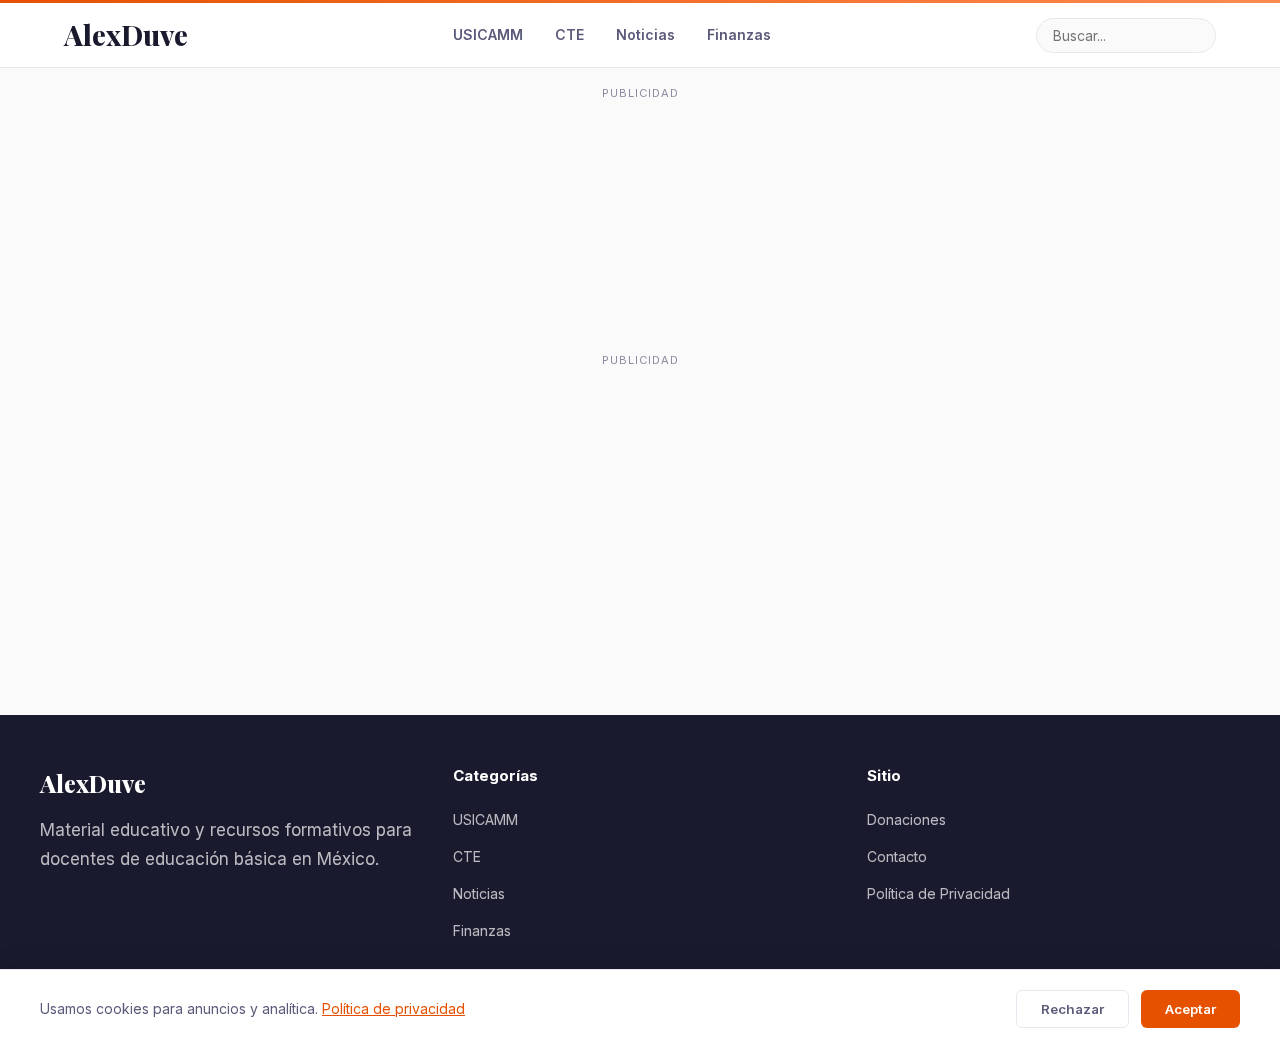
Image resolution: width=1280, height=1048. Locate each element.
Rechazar (1072, 1009)
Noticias (645, 34)
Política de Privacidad (938, 893)
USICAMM (488, 34)
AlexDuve (126, 34)
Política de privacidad (393, 1008)
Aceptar (1190, 1009)
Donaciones (906, 819)
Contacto (897, 856)
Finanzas (739, 34)
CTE (569, 34)
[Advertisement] (640, 154)
